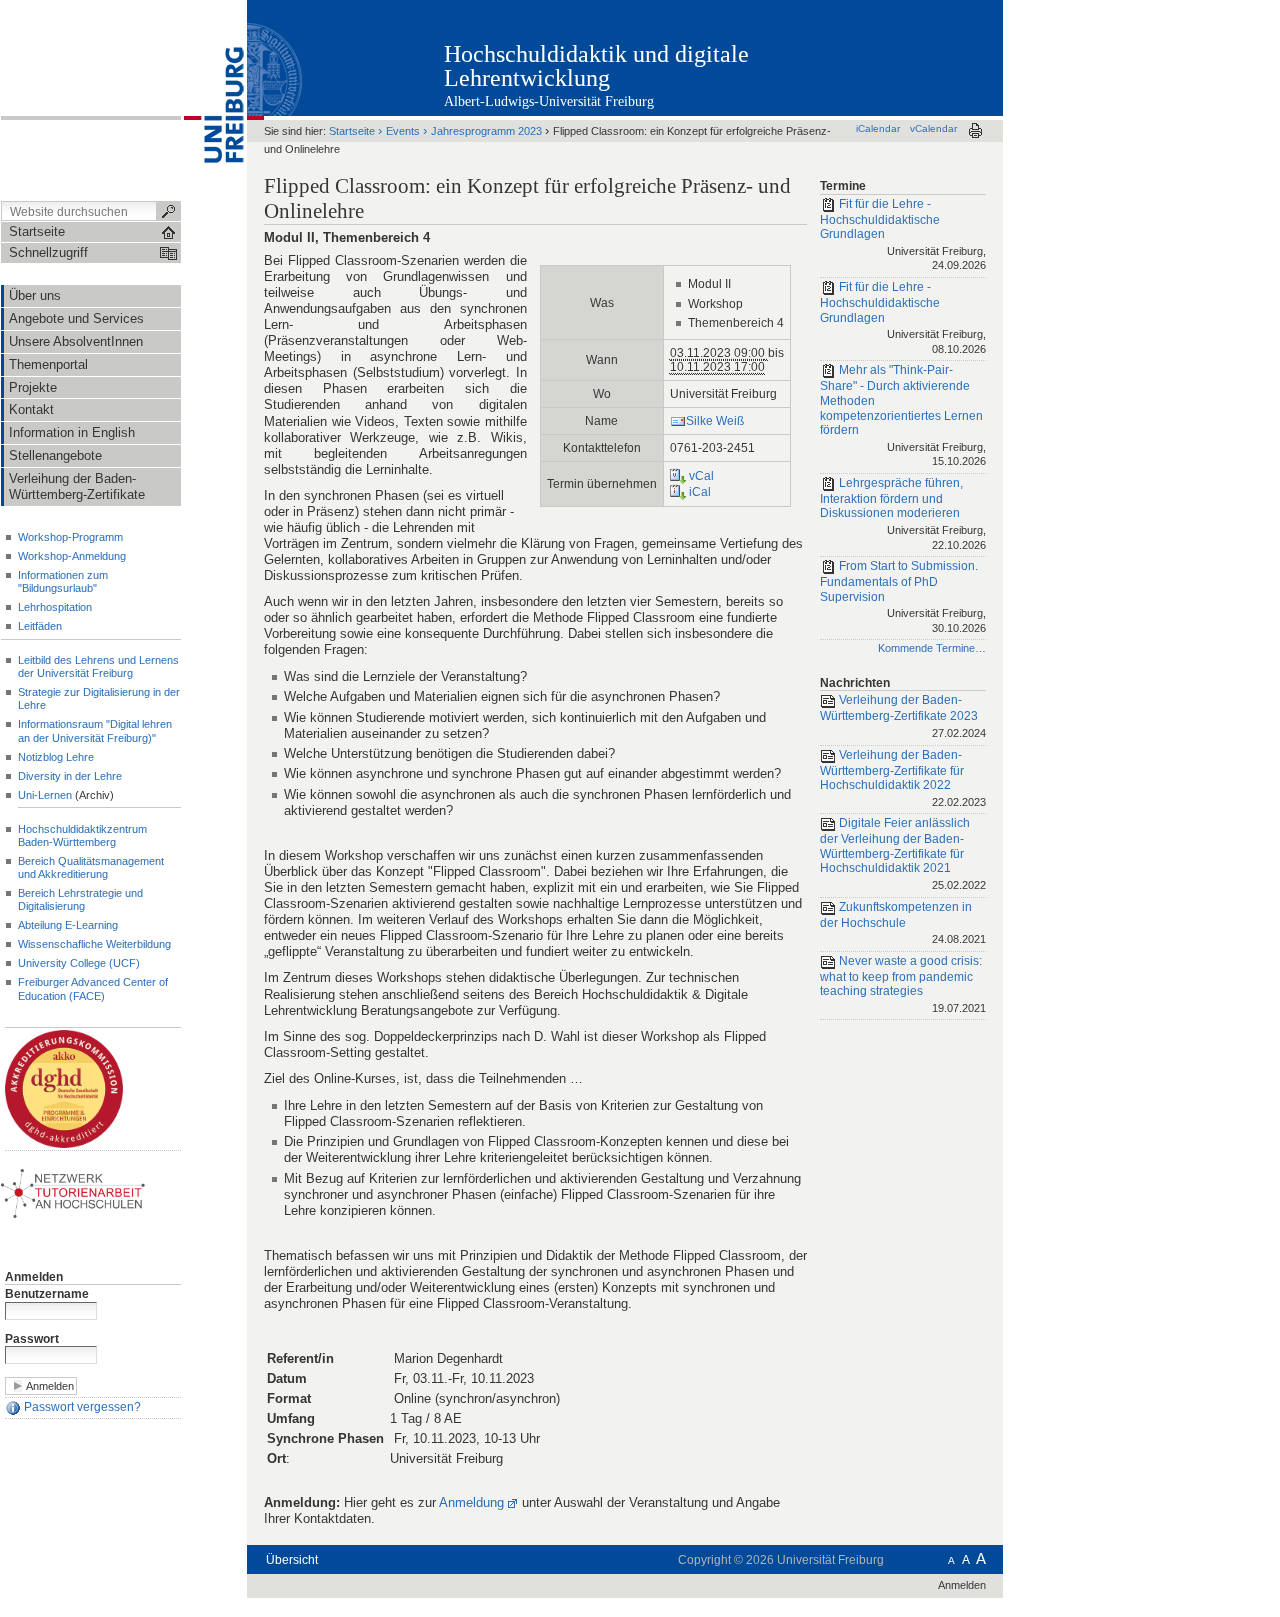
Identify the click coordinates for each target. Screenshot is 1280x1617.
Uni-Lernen (45, 795)
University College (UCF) (79, 963)
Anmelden (34, 1277)
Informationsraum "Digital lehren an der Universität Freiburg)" (95, 730)
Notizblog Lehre (56, 757)
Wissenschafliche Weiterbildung (94, 944)
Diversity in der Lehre (70, 776)
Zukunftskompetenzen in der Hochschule (903, 922)
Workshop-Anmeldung (72, 556)
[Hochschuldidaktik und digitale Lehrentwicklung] (904, 57)
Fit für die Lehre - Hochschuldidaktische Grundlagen (903, 234)
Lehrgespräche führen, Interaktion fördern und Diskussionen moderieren (903, 513)
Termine (843, 186)
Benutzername (47, 1294)
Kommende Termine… (932, 648)
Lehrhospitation (55, 607)
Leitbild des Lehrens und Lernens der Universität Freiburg (98, 666)
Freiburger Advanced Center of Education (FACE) (93, 988)
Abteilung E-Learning (68, 925)
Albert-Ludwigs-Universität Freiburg (549, 101)
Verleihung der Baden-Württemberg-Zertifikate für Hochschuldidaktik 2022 (903, 778)
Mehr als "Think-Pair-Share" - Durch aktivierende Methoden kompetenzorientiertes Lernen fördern (903, 416)
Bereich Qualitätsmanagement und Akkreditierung (91, 867)
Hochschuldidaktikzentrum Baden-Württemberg (82, 835)
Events (403, 131)
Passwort (32, 1339)
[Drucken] (975, 130)
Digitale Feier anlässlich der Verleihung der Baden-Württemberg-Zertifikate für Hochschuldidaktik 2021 (903, 853)
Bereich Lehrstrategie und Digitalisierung (80, 899)
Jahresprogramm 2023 (486, 131)
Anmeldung (471, 1502)
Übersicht (292, 1560)
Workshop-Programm (70, 537)
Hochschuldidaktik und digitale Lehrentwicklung (596, 66)
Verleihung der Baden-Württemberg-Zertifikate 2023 (903, 716)
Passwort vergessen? (81, 1407)
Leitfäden (40, 626)
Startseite (352, 131)
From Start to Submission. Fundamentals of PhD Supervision (903, 596)
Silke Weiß (715, 421)
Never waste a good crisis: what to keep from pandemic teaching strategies (903, 984)
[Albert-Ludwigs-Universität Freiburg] (214, 99)
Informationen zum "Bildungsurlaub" (63, 581)
